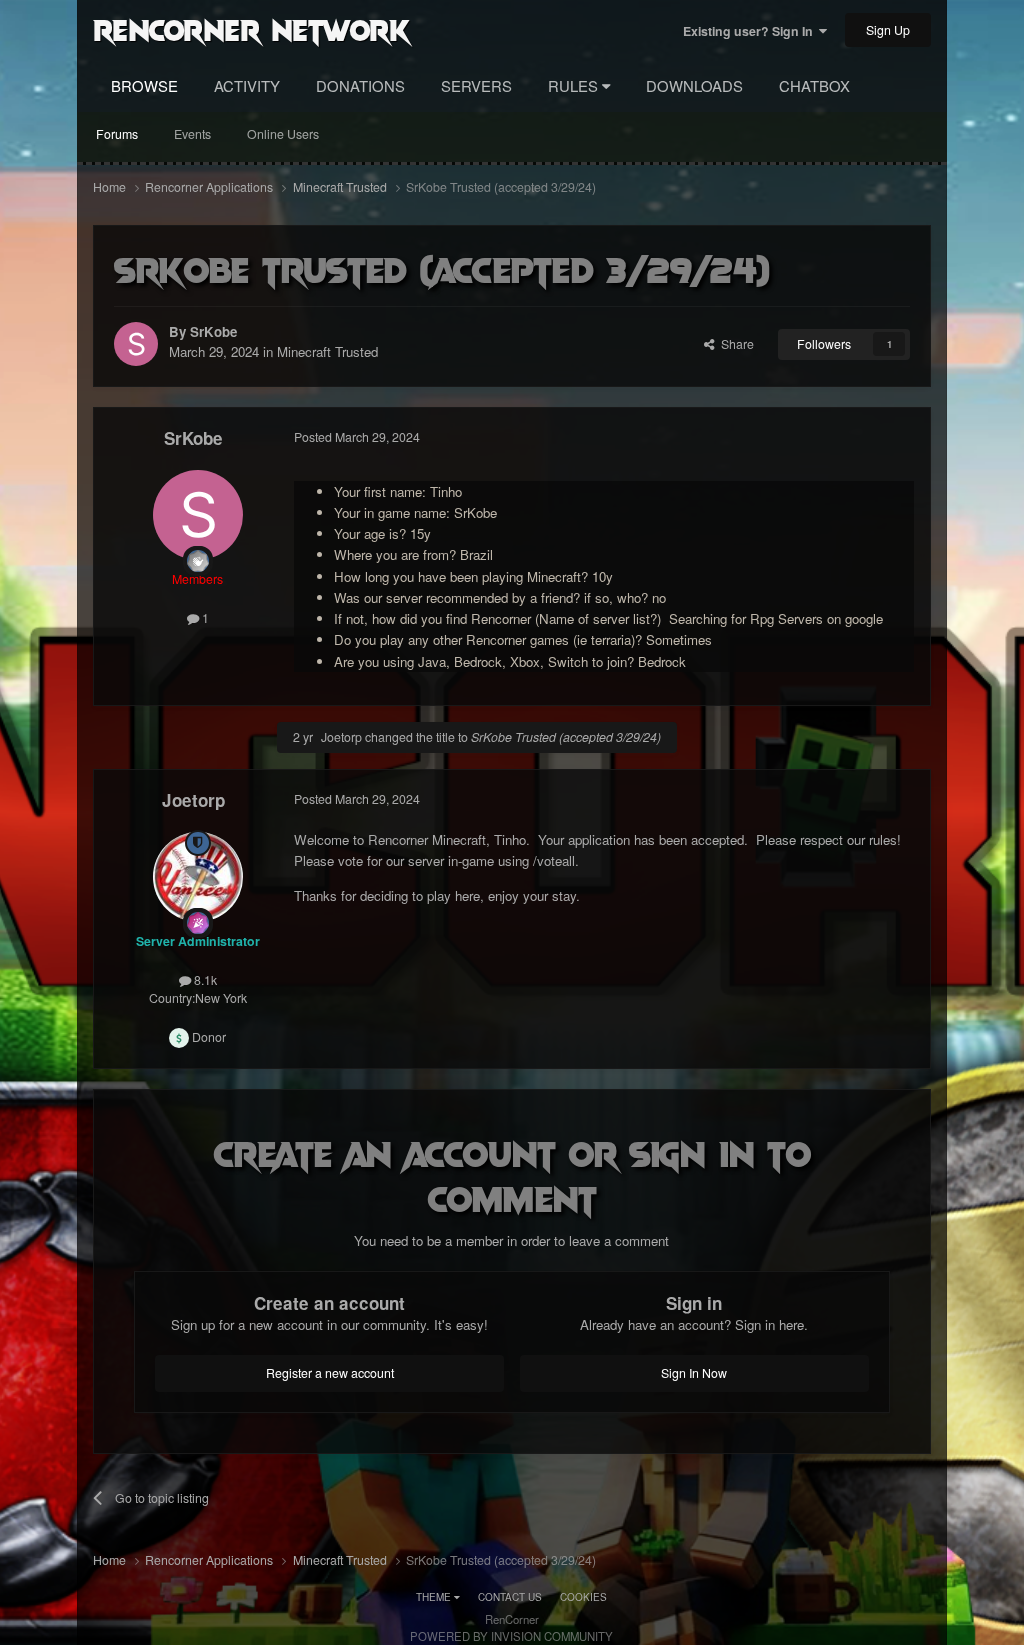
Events (192, 134)
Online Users (283, 134)
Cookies (583, 1597)
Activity (247, 85)
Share (734, 344)
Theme (435, 1597)
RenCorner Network (251, 29)
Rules (575, 85)
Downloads (694, 85)
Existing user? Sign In (751, 31)
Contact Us (510, 1597)
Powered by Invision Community (511, 1636)
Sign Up (888, 30)
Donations (360, 85)
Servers (476, 85)
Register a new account (330, 1373)
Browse (144, 85)
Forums (117, 134)
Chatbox (814, 85)
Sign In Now (694, 1373)
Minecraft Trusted (327, 351)
